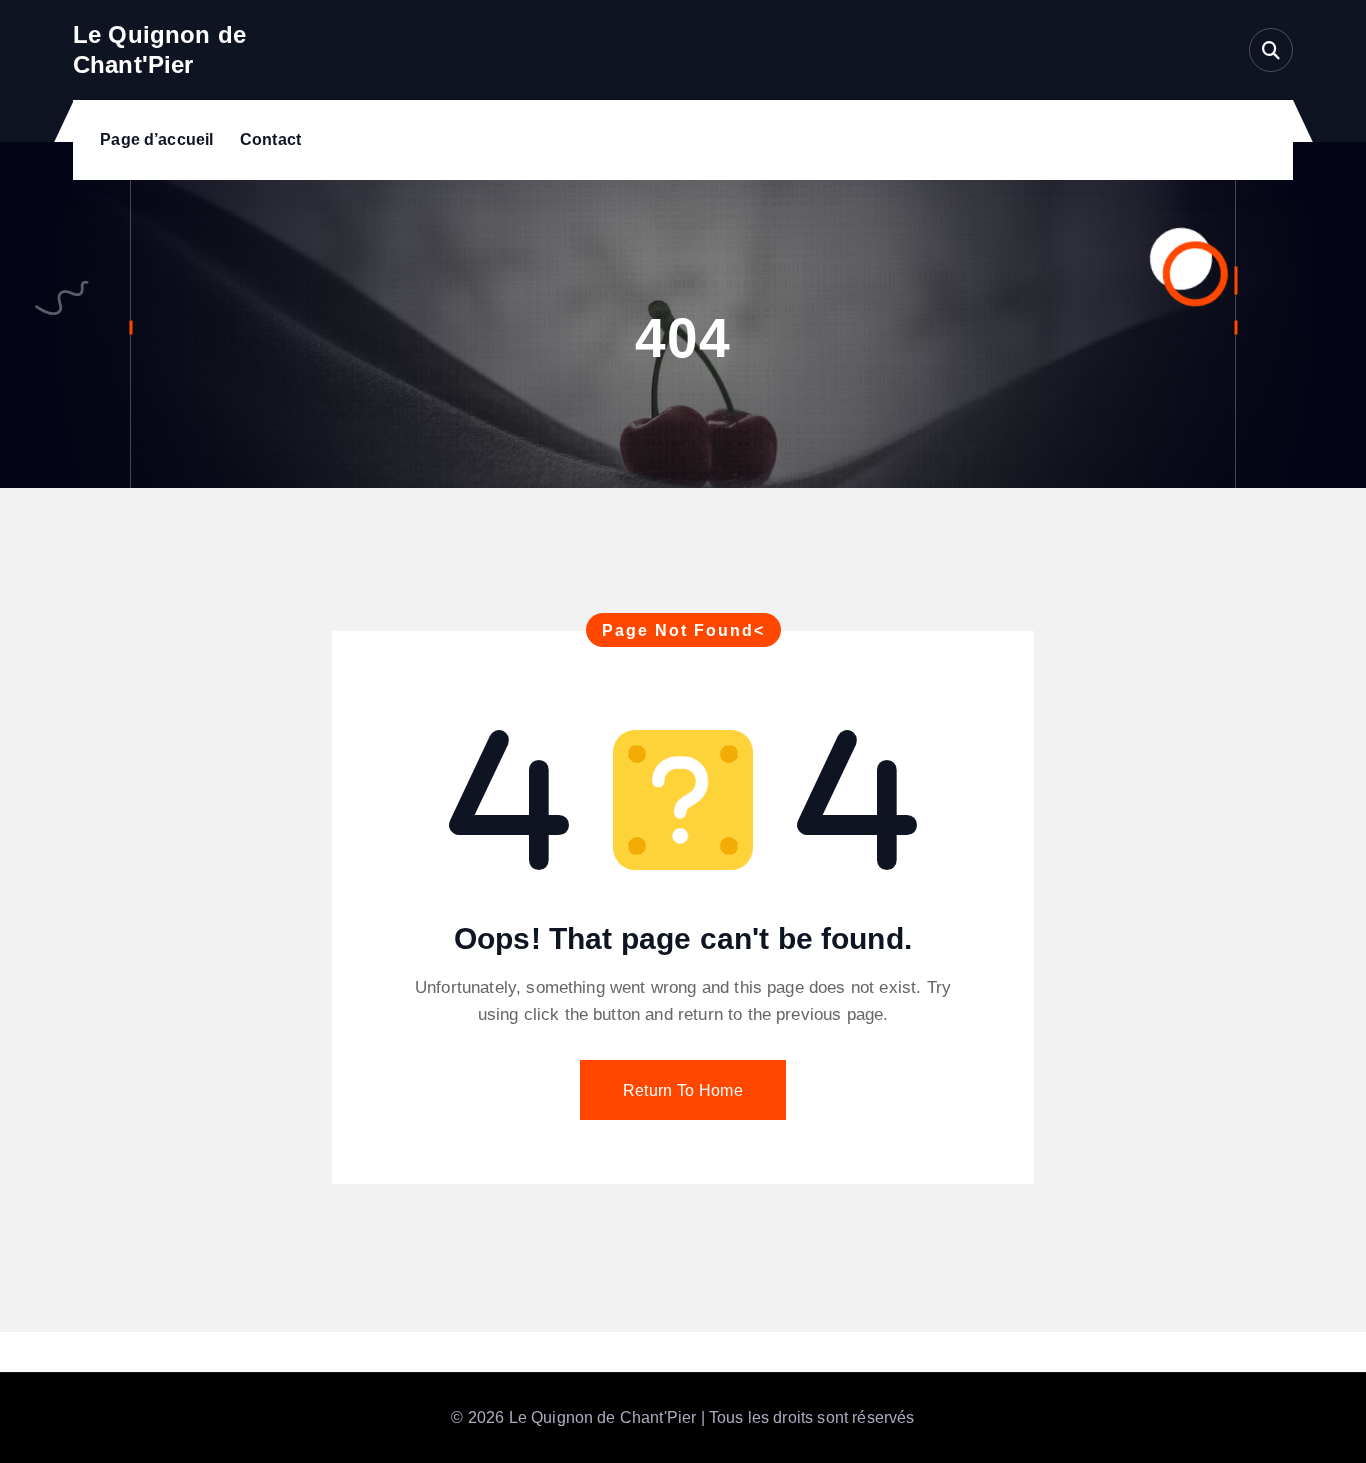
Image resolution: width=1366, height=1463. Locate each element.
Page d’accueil (156, 139)
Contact (270, 139)
